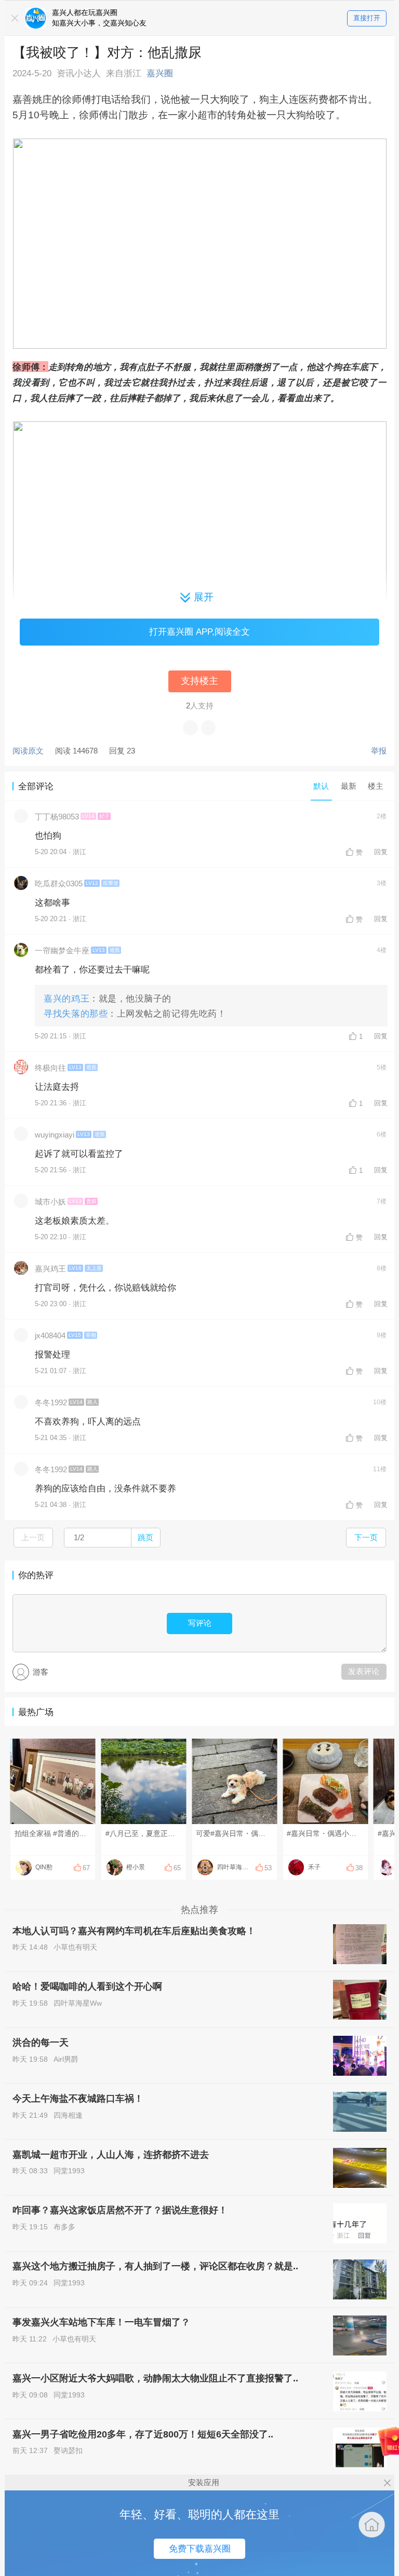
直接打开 (367, 18)
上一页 (33, 1537)
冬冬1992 (51, 1402)
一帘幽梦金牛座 (62, 950)
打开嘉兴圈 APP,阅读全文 (199, 632)
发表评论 (364, 1671)
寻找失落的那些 (76, 1013)
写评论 (200, 1623)
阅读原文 (28, 751)
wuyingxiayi (55, 1135)
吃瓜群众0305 (59, 883)
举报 (379, 751)
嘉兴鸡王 (50, 1269)
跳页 (145, 1537)
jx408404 (50, 1335)
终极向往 (50, 1068)
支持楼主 (199, 681)
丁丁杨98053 (57, 817)
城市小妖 (50, 1202)
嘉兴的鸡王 (66, 998)
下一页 (366, 1537)
